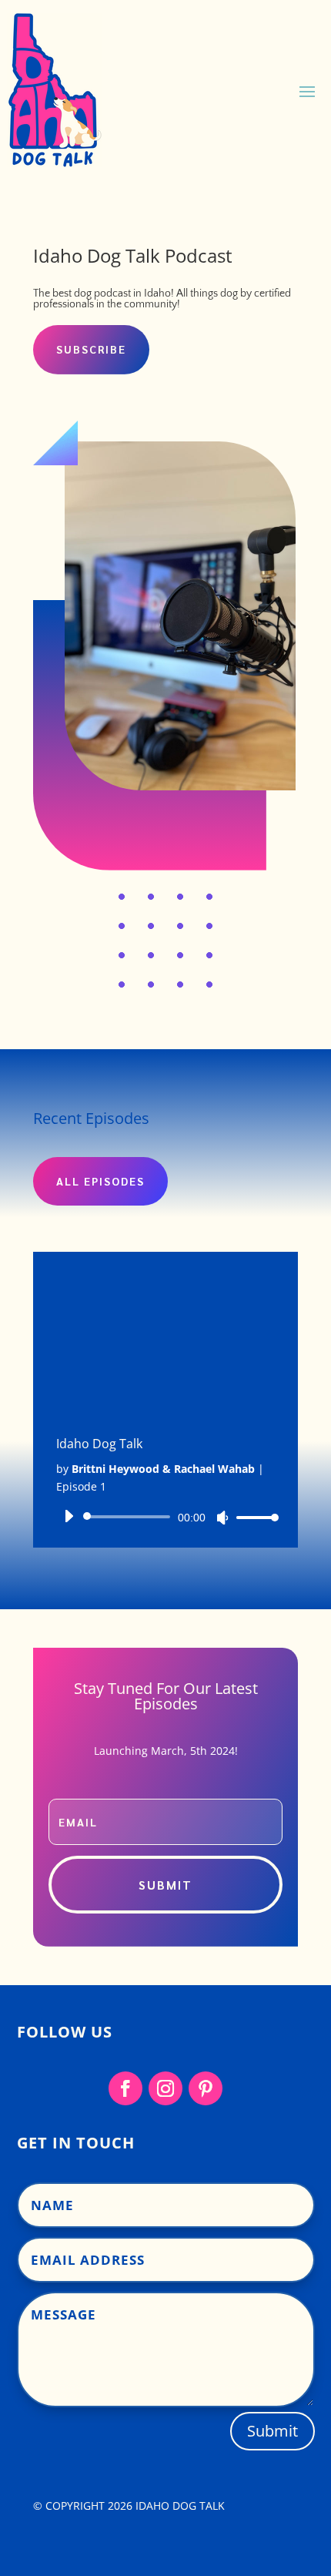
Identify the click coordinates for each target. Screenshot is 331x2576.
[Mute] (222, 1518)
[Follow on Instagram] (165, 2088)
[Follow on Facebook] (125, 2088)
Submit (272, 2431)
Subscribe (91, 349)
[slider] (253, 1517)
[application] (165, 1517)
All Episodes (100, 1181)
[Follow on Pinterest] (206, 2088)
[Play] (69, 1516)
